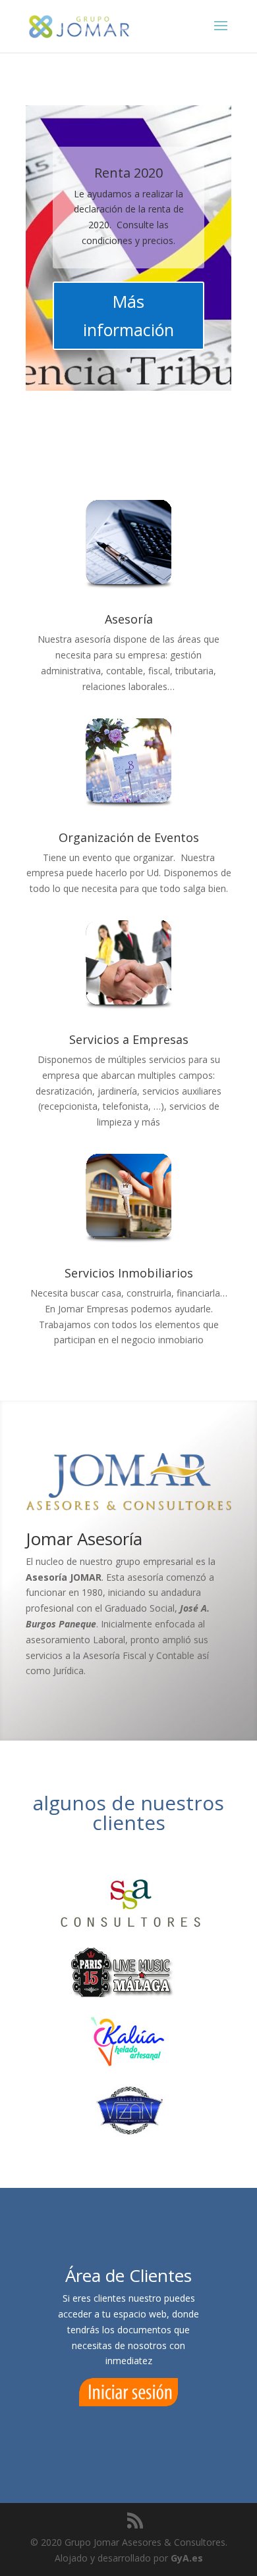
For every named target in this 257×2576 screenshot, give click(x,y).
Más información (128, 315)
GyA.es (187, 2558)
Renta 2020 (128, 173)
